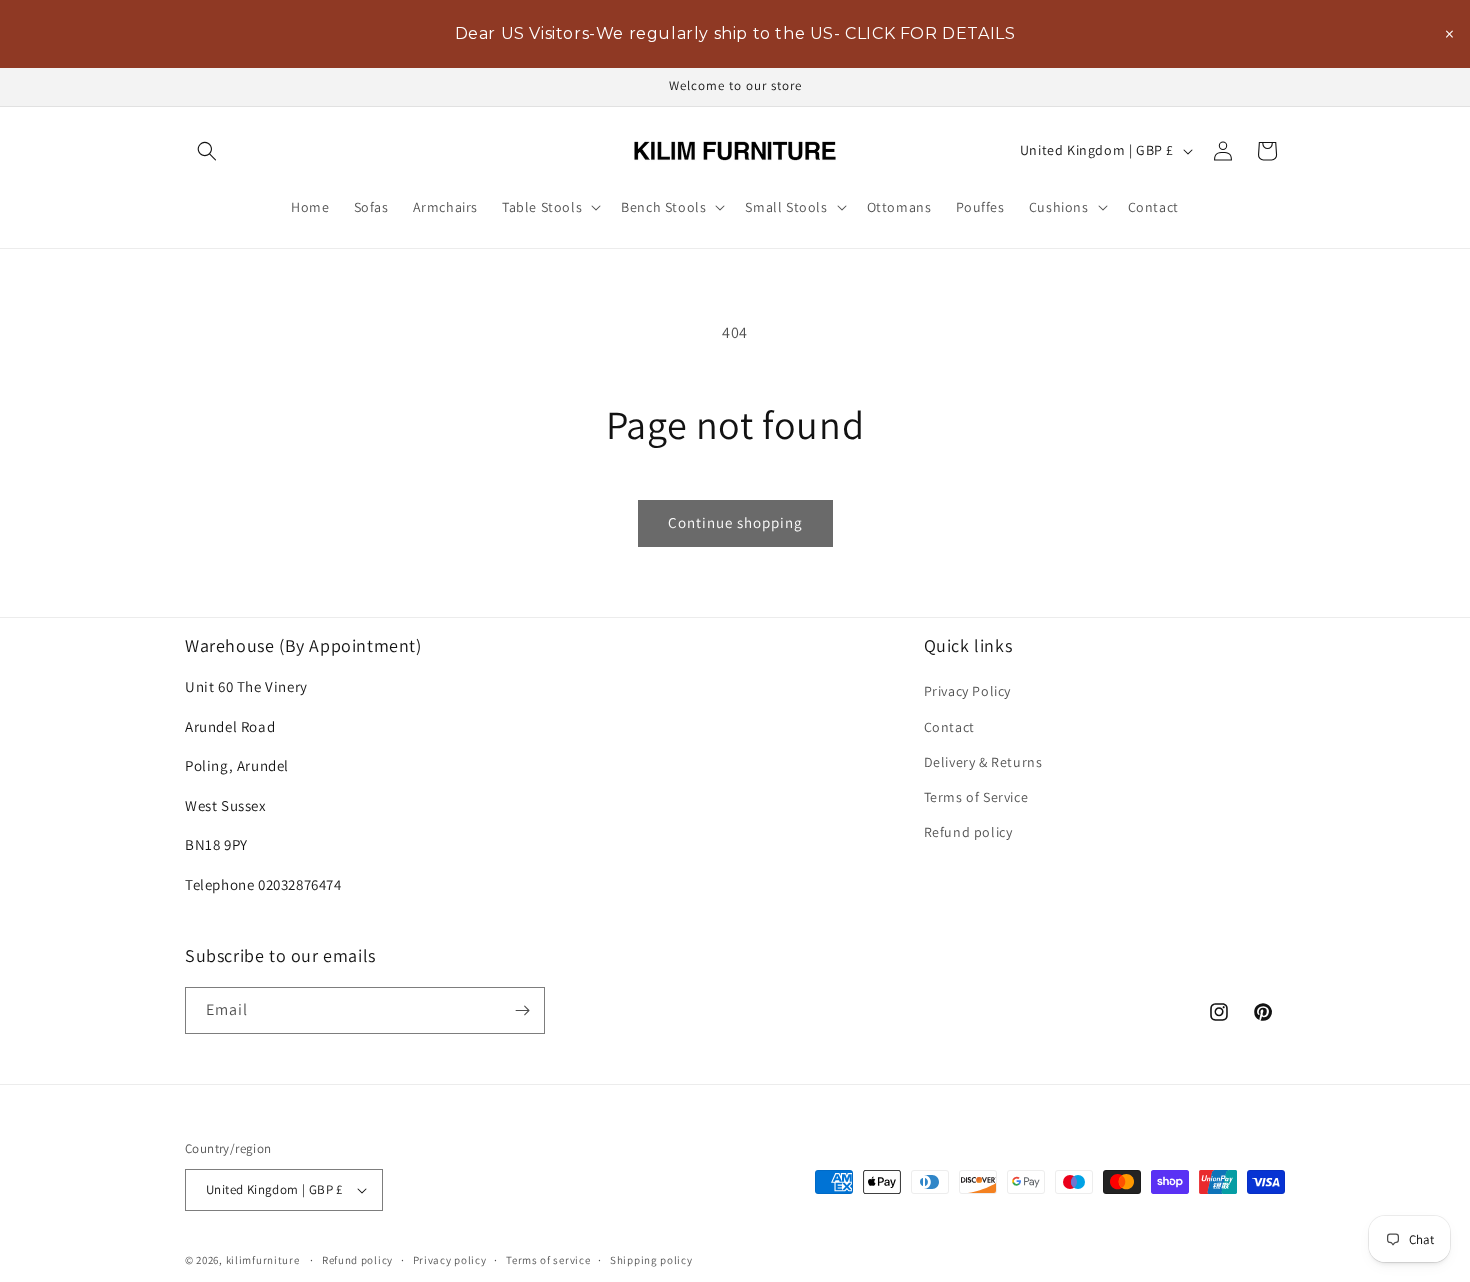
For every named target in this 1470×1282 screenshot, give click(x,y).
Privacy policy (450, 1259)
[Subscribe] (522, 1010)
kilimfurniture (263, 1260)
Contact (949, 726)
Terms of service (548, 1259)
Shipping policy (651, 1259)
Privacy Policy (967, 691)
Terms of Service (976, 797)
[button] (207, 151)
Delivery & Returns (983, 761)
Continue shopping (735, 522)
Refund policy (968, 832)
